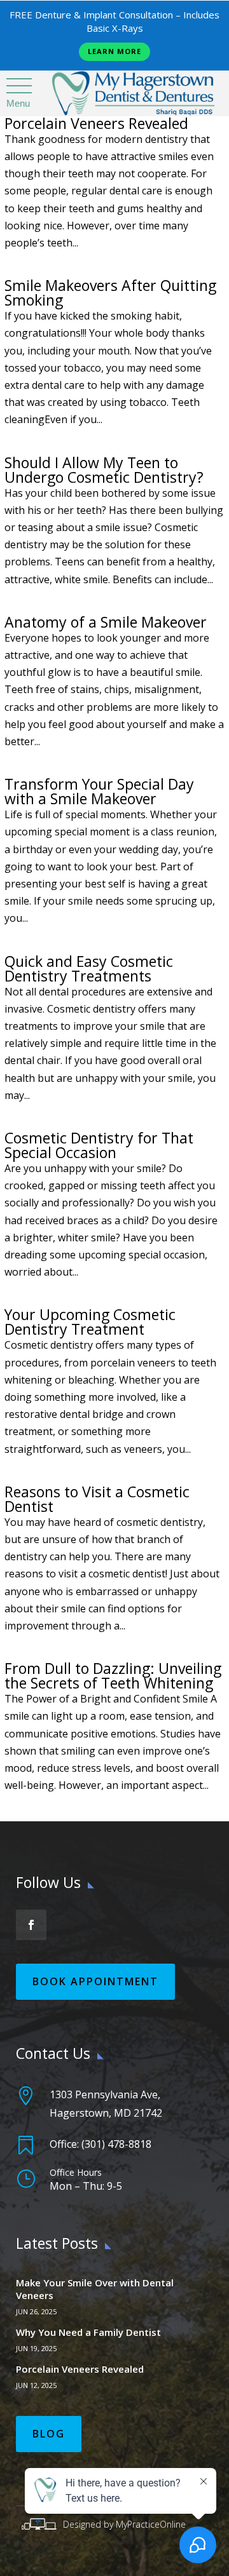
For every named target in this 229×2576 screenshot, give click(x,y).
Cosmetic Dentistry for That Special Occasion (99, 1145)
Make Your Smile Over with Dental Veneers (95, 2289)
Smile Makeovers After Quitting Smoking (110, 293)
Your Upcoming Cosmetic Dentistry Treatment (90, 1322)
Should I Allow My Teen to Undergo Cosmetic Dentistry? (104, 470)
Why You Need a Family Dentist (88, 2332)
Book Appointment (95, 1981)
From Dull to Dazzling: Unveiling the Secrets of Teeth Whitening (113, 1676)
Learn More (114, 51)
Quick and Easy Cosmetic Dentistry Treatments (89, 968)
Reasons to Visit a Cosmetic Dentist (97, 1499)
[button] (18, 86)
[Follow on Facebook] (31, 1925)
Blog (49, 2434)
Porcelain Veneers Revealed (96, 123)
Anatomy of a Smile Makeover (106, 622)
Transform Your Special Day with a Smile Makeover (99, 791)
